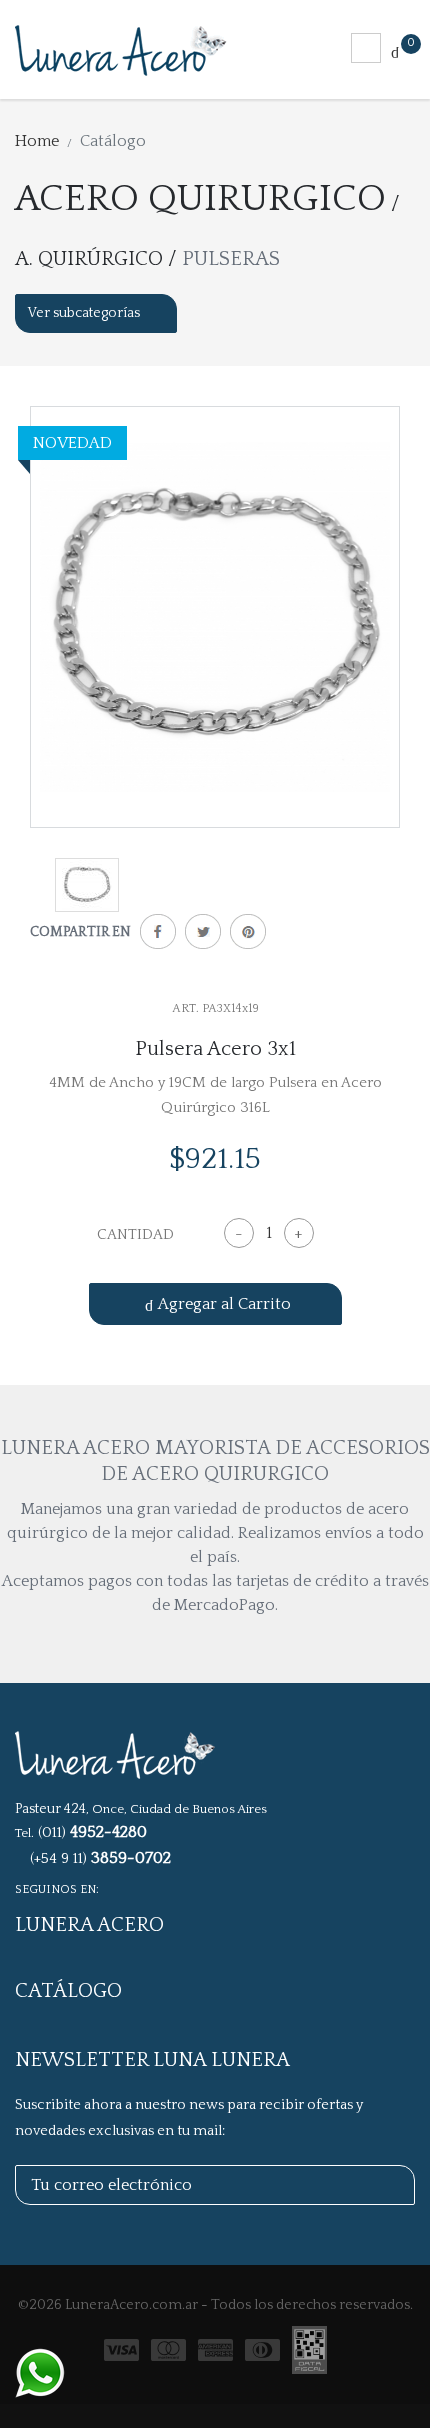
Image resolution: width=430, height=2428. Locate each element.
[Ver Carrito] (395, 51)
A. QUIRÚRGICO (89, 259)
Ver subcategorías (85, 313)
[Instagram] (139, 1888)
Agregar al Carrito (224, 1304)
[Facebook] (153, 935)
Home (37, 141)
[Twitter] (198, 935)
